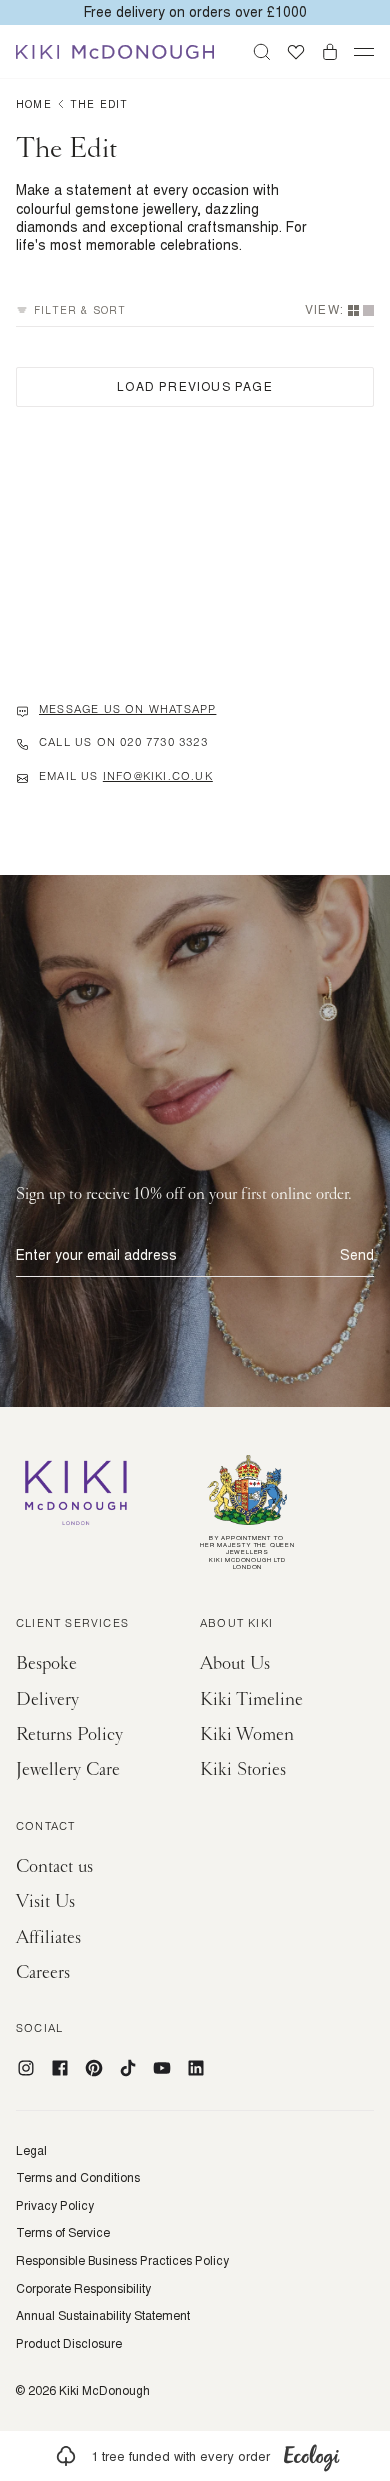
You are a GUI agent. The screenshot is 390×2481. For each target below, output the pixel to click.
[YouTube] (162, 2068)
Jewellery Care (68, 1769)
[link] (195, 2456)
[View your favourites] (296, 52)
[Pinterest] (94, 2068)
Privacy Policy (55, 2206)
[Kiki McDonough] (115, 52)
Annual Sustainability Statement (103, 2316)
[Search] (262, 52)
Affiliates (48, 1937)
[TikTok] (128, 2068)
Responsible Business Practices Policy (122, 2261)
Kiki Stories (243, 1769)
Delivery (47, 1699)
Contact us (54, 1866)
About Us (235, 1663)
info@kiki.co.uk (158, 778)
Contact (45, 1828)
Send (357, 1255)
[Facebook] (60, 2068)
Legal (31, 2151)
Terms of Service (63, 2233)
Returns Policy (69, 1734)
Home (34, 104)
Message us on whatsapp (127, 711)
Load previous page (195, 386)
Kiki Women (247, 1734)
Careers (43, 1972)
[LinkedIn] (196, 2068)
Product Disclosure (69, 2344)
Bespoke (46, 1663)
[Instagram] (26, 2068)
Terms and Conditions (78, 2178)
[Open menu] (364, 52)
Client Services (72, 1625)
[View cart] (330, 52)
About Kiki (236, 1625)
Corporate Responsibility (83, 2289)
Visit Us (45, 1901)
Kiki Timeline (251, 1699)
